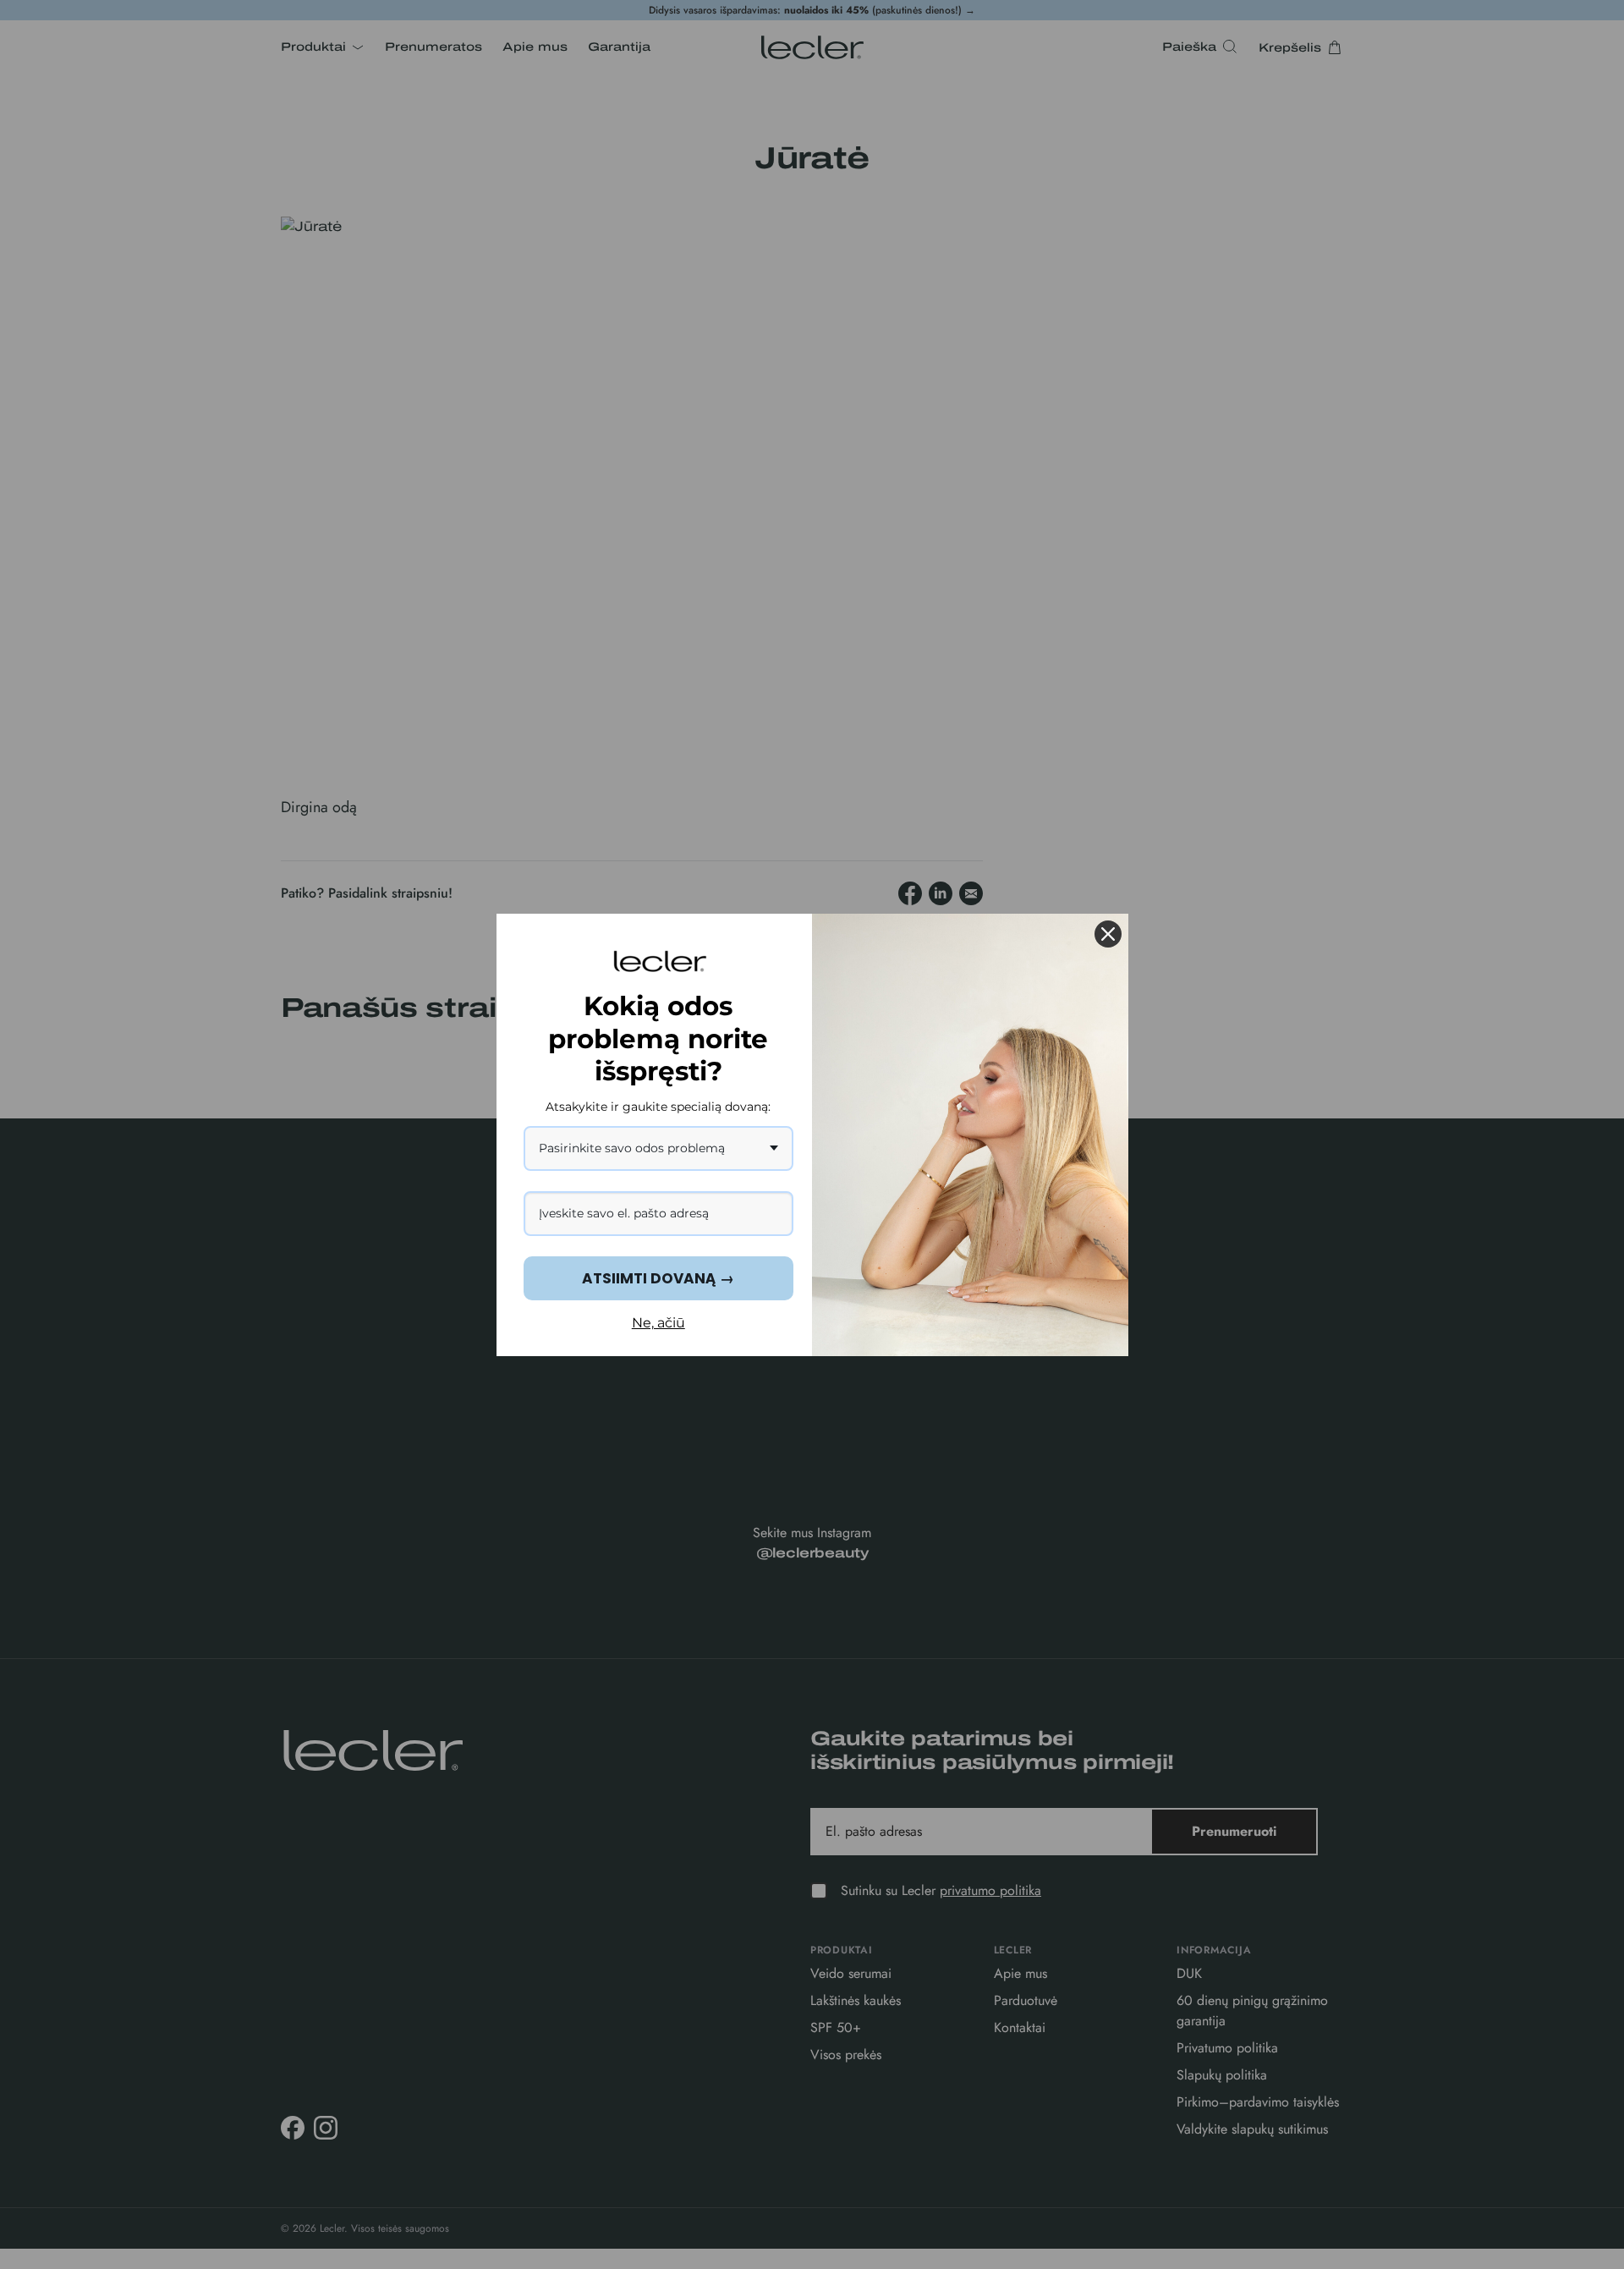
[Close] (1108, 934)
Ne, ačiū (658, 1323)
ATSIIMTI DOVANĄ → (658, 1278)
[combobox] (659, 1148)
